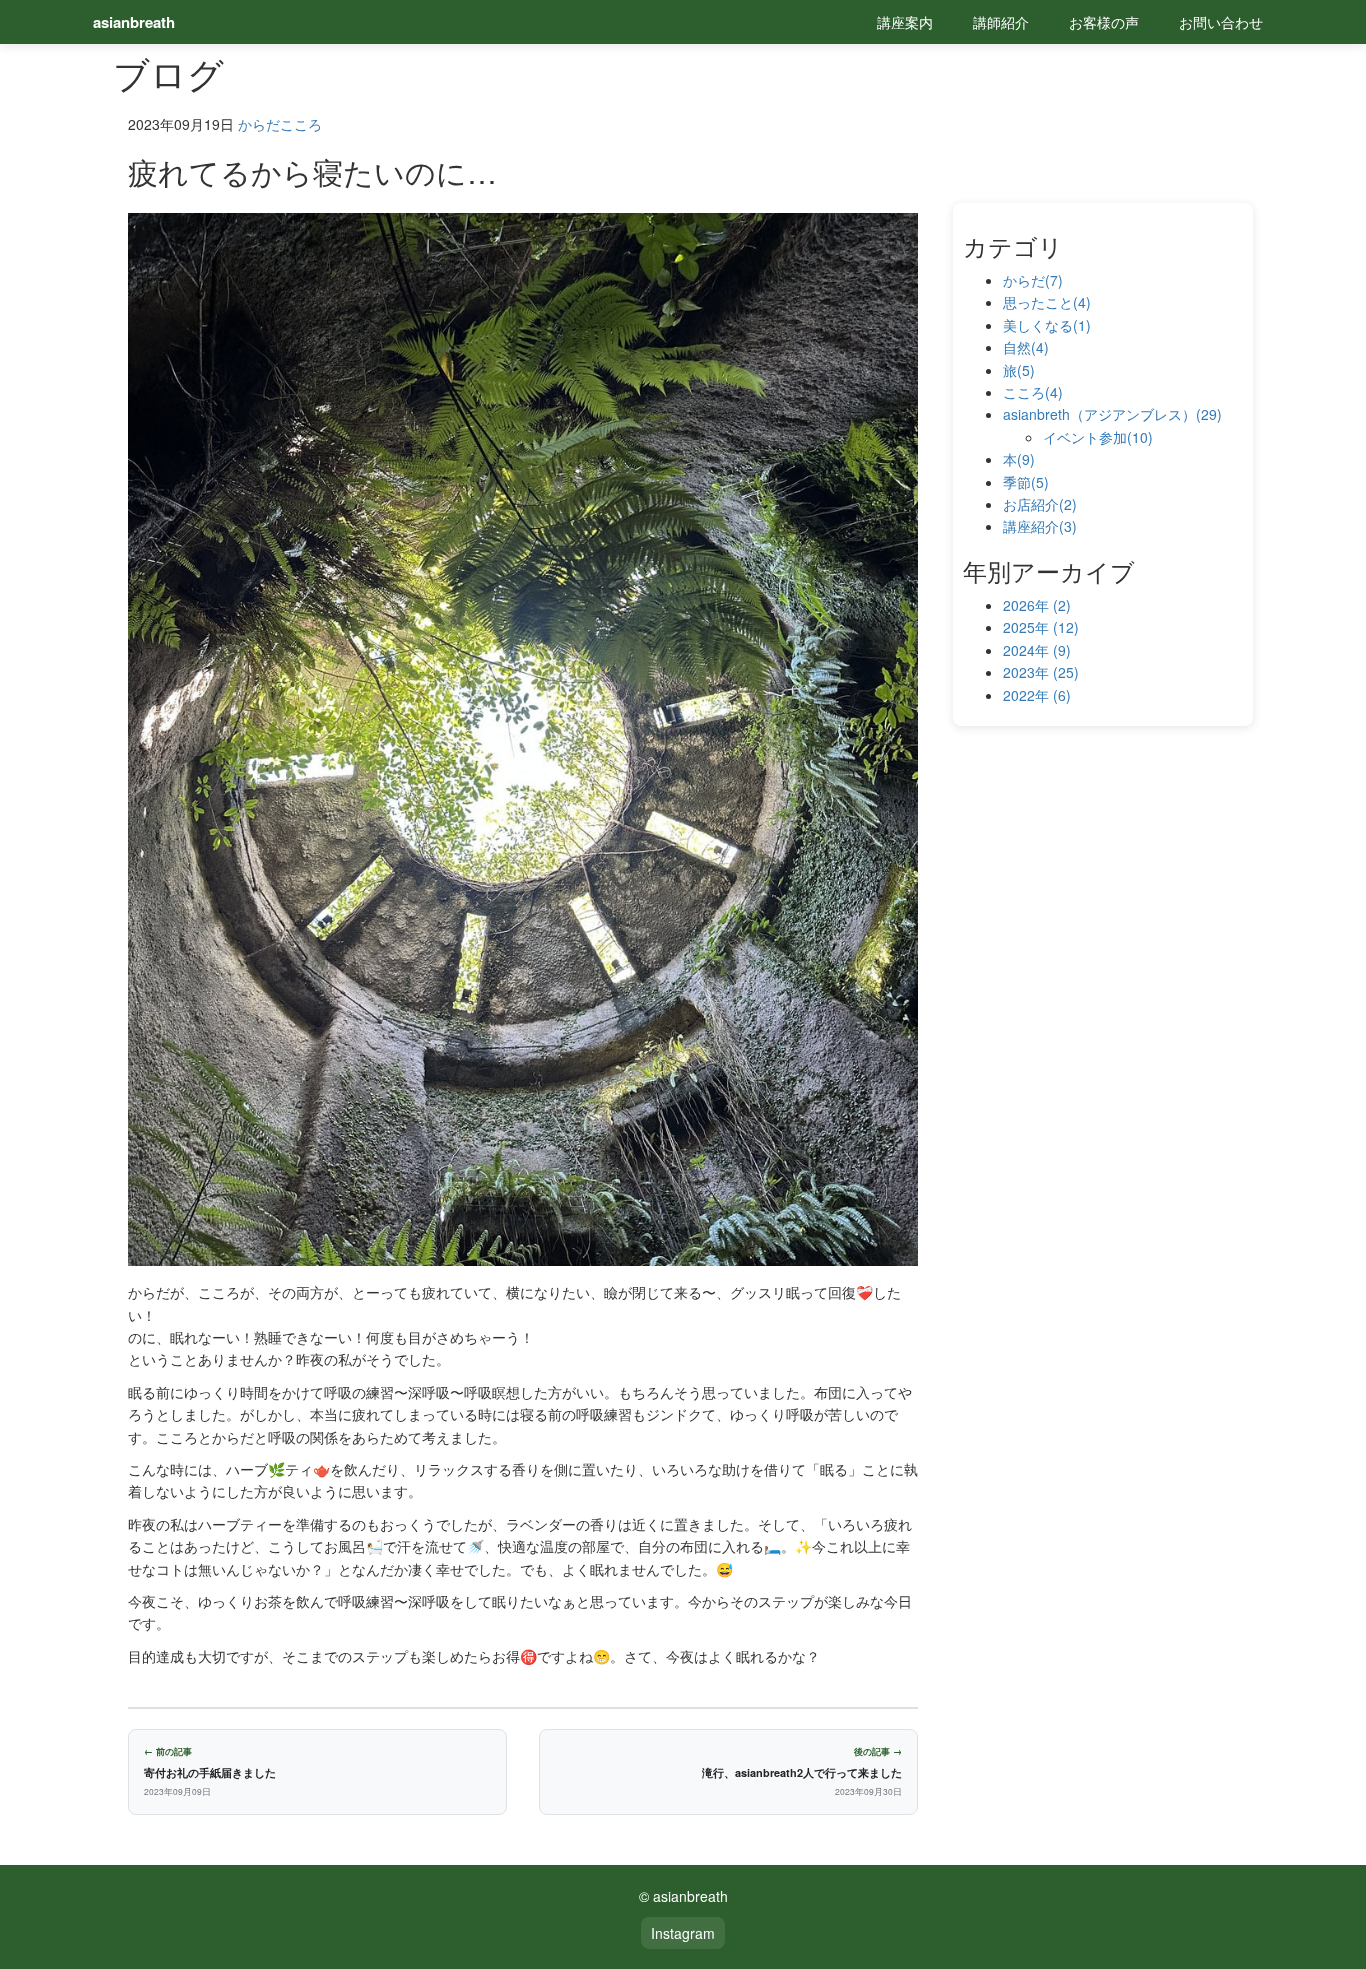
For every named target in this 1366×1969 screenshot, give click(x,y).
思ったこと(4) (1047, 302)
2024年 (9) (1037, 650)
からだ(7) (1033, 280)
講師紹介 (1001, 22)
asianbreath (134, 22)
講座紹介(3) (1040, 526)
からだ (259, 124)
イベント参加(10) (1098, 437)
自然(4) (1026, 347)
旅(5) (1019, 370)
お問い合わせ (1221, 22)
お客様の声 (1104, 22)
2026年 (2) (1037, 605)
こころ (301, 124)
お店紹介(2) (1040, 504)
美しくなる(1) (1047, 325)
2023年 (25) (1041, 672)
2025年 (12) (1041, 627)
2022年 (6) (1037, 695)
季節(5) (1026, 482)
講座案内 (905, 22)
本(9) (1019, 459)
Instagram (683, 1933)
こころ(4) (1033, 392)
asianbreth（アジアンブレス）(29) (1112, 414)
